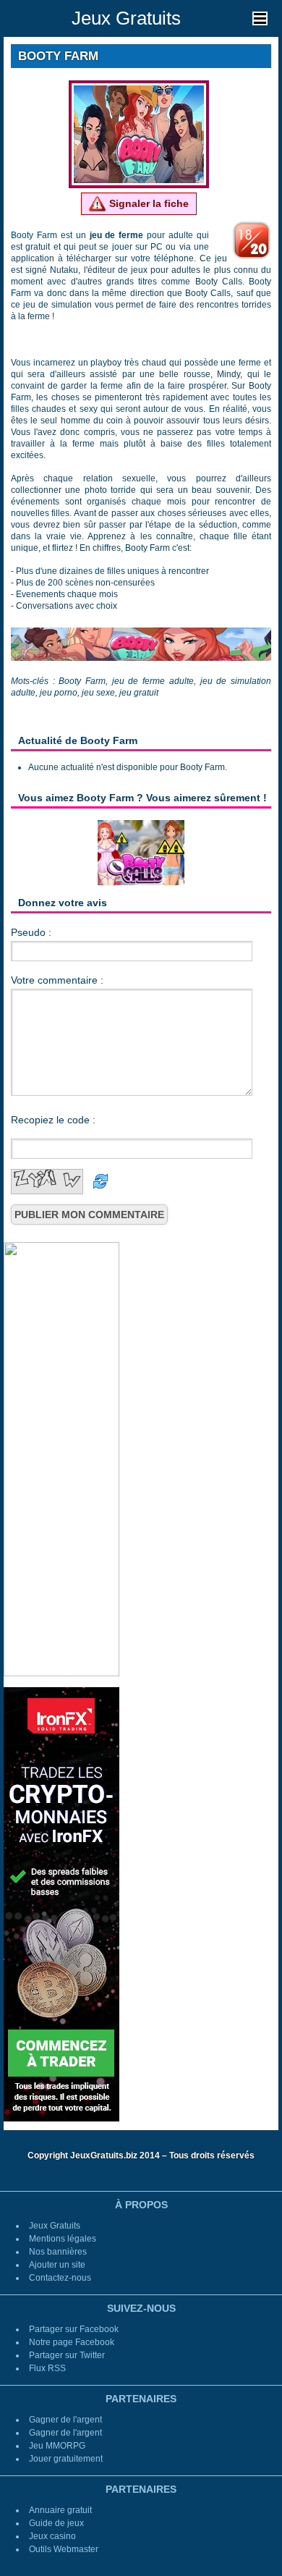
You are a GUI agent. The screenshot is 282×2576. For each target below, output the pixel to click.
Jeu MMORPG (57, 2446)
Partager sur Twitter (67, 2355)
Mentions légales (63, 2239)
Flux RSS (47, 2368)
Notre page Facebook (72, 2342)
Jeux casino (52, 2536)
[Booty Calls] (141, 852)
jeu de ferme (117, 235)
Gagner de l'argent (65, 2420)
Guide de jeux (56, 2523)
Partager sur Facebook (74, 2329)
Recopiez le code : (53, 1120)
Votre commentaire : (57, 980)
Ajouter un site (57, 2265)
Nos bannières (58, 2252)
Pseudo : (31, 932)
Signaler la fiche (148, 203)
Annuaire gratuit (60, 2510)
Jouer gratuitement (66, 2459)
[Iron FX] (61, 1904)
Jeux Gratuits (126, 18)
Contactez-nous (60, 2278)
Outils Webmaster (64, 2549)
